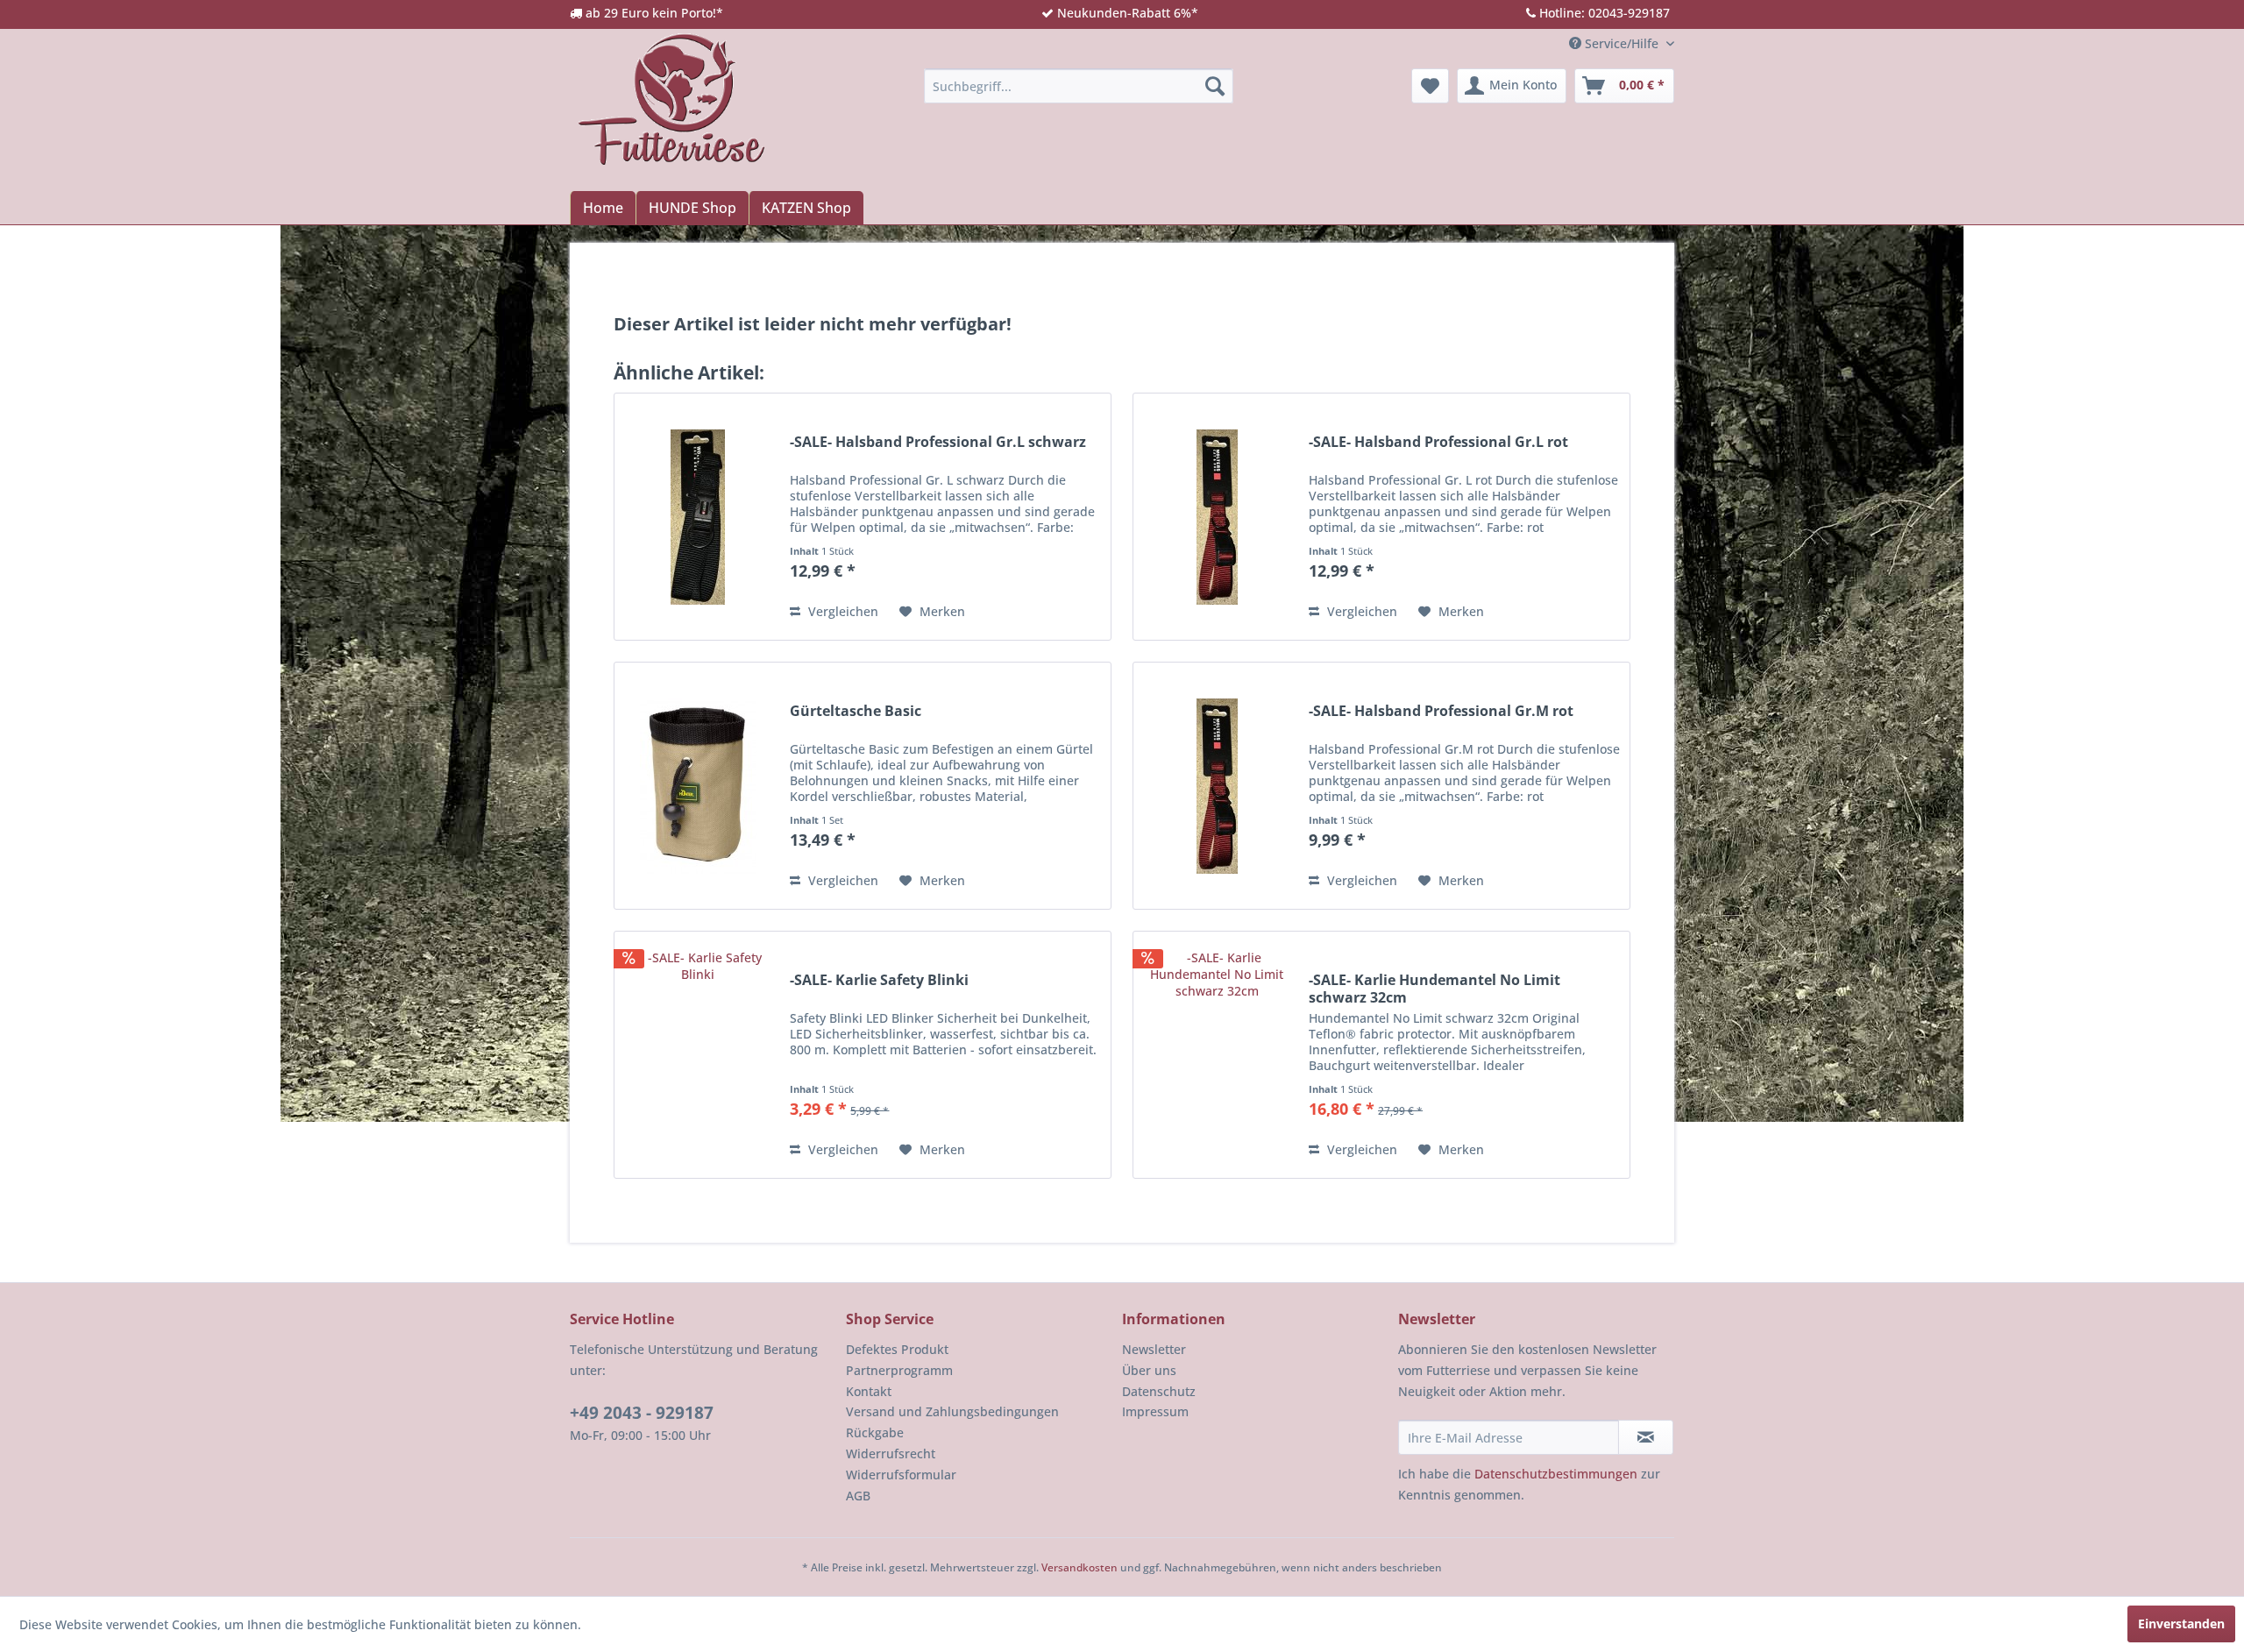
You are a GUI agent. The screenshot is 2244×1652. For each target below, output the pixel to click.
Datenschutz (1159, 1391)
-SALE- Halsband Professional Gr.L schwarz (938, 442)
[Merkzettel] (1430, 86)
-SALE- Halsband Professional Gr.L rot (1438, 442)
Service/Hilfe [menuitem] (1622, 43)
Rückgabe (875, 1432)
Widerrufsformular (901, 1475)
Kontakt (869, 1391)
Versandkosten (1079, 1567)
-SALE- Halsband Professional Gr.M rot (1441, 711)
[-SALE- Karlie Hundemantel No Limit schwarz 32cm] (1217, 1055)
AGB (858, 1496)
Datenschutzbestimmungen (1556, 1474)
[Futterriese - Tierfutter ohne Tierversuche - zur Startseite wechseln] (671, 99)
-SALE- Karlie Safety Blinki (879, 980)
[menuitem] (1079, 86)
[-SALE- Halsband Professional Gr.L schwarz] (698, 517)
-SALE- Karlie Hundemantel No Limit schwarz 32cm (1434, 989)
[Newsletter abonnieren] (1646, 1437)
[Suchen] (1215, 86)
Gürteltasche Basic (856, 711)
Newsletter (1154, 1349)
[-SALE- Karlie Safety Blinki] (698, 1055)
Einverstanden (2181, 1624)
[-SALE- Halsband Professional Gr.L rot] (1217, 517)
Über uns (1149, 1370)
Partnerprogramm (899, 1370)
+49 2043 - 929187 (642, 1413)
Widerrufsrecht (891, 1453)
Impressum (1155, 1411)
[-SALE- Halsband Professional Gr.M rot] (1217, 786)
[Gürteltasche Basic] (698, 786)
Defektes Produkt (897, 1349)
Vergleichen (841, 611)
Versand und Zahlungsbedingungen (952, 1411)
